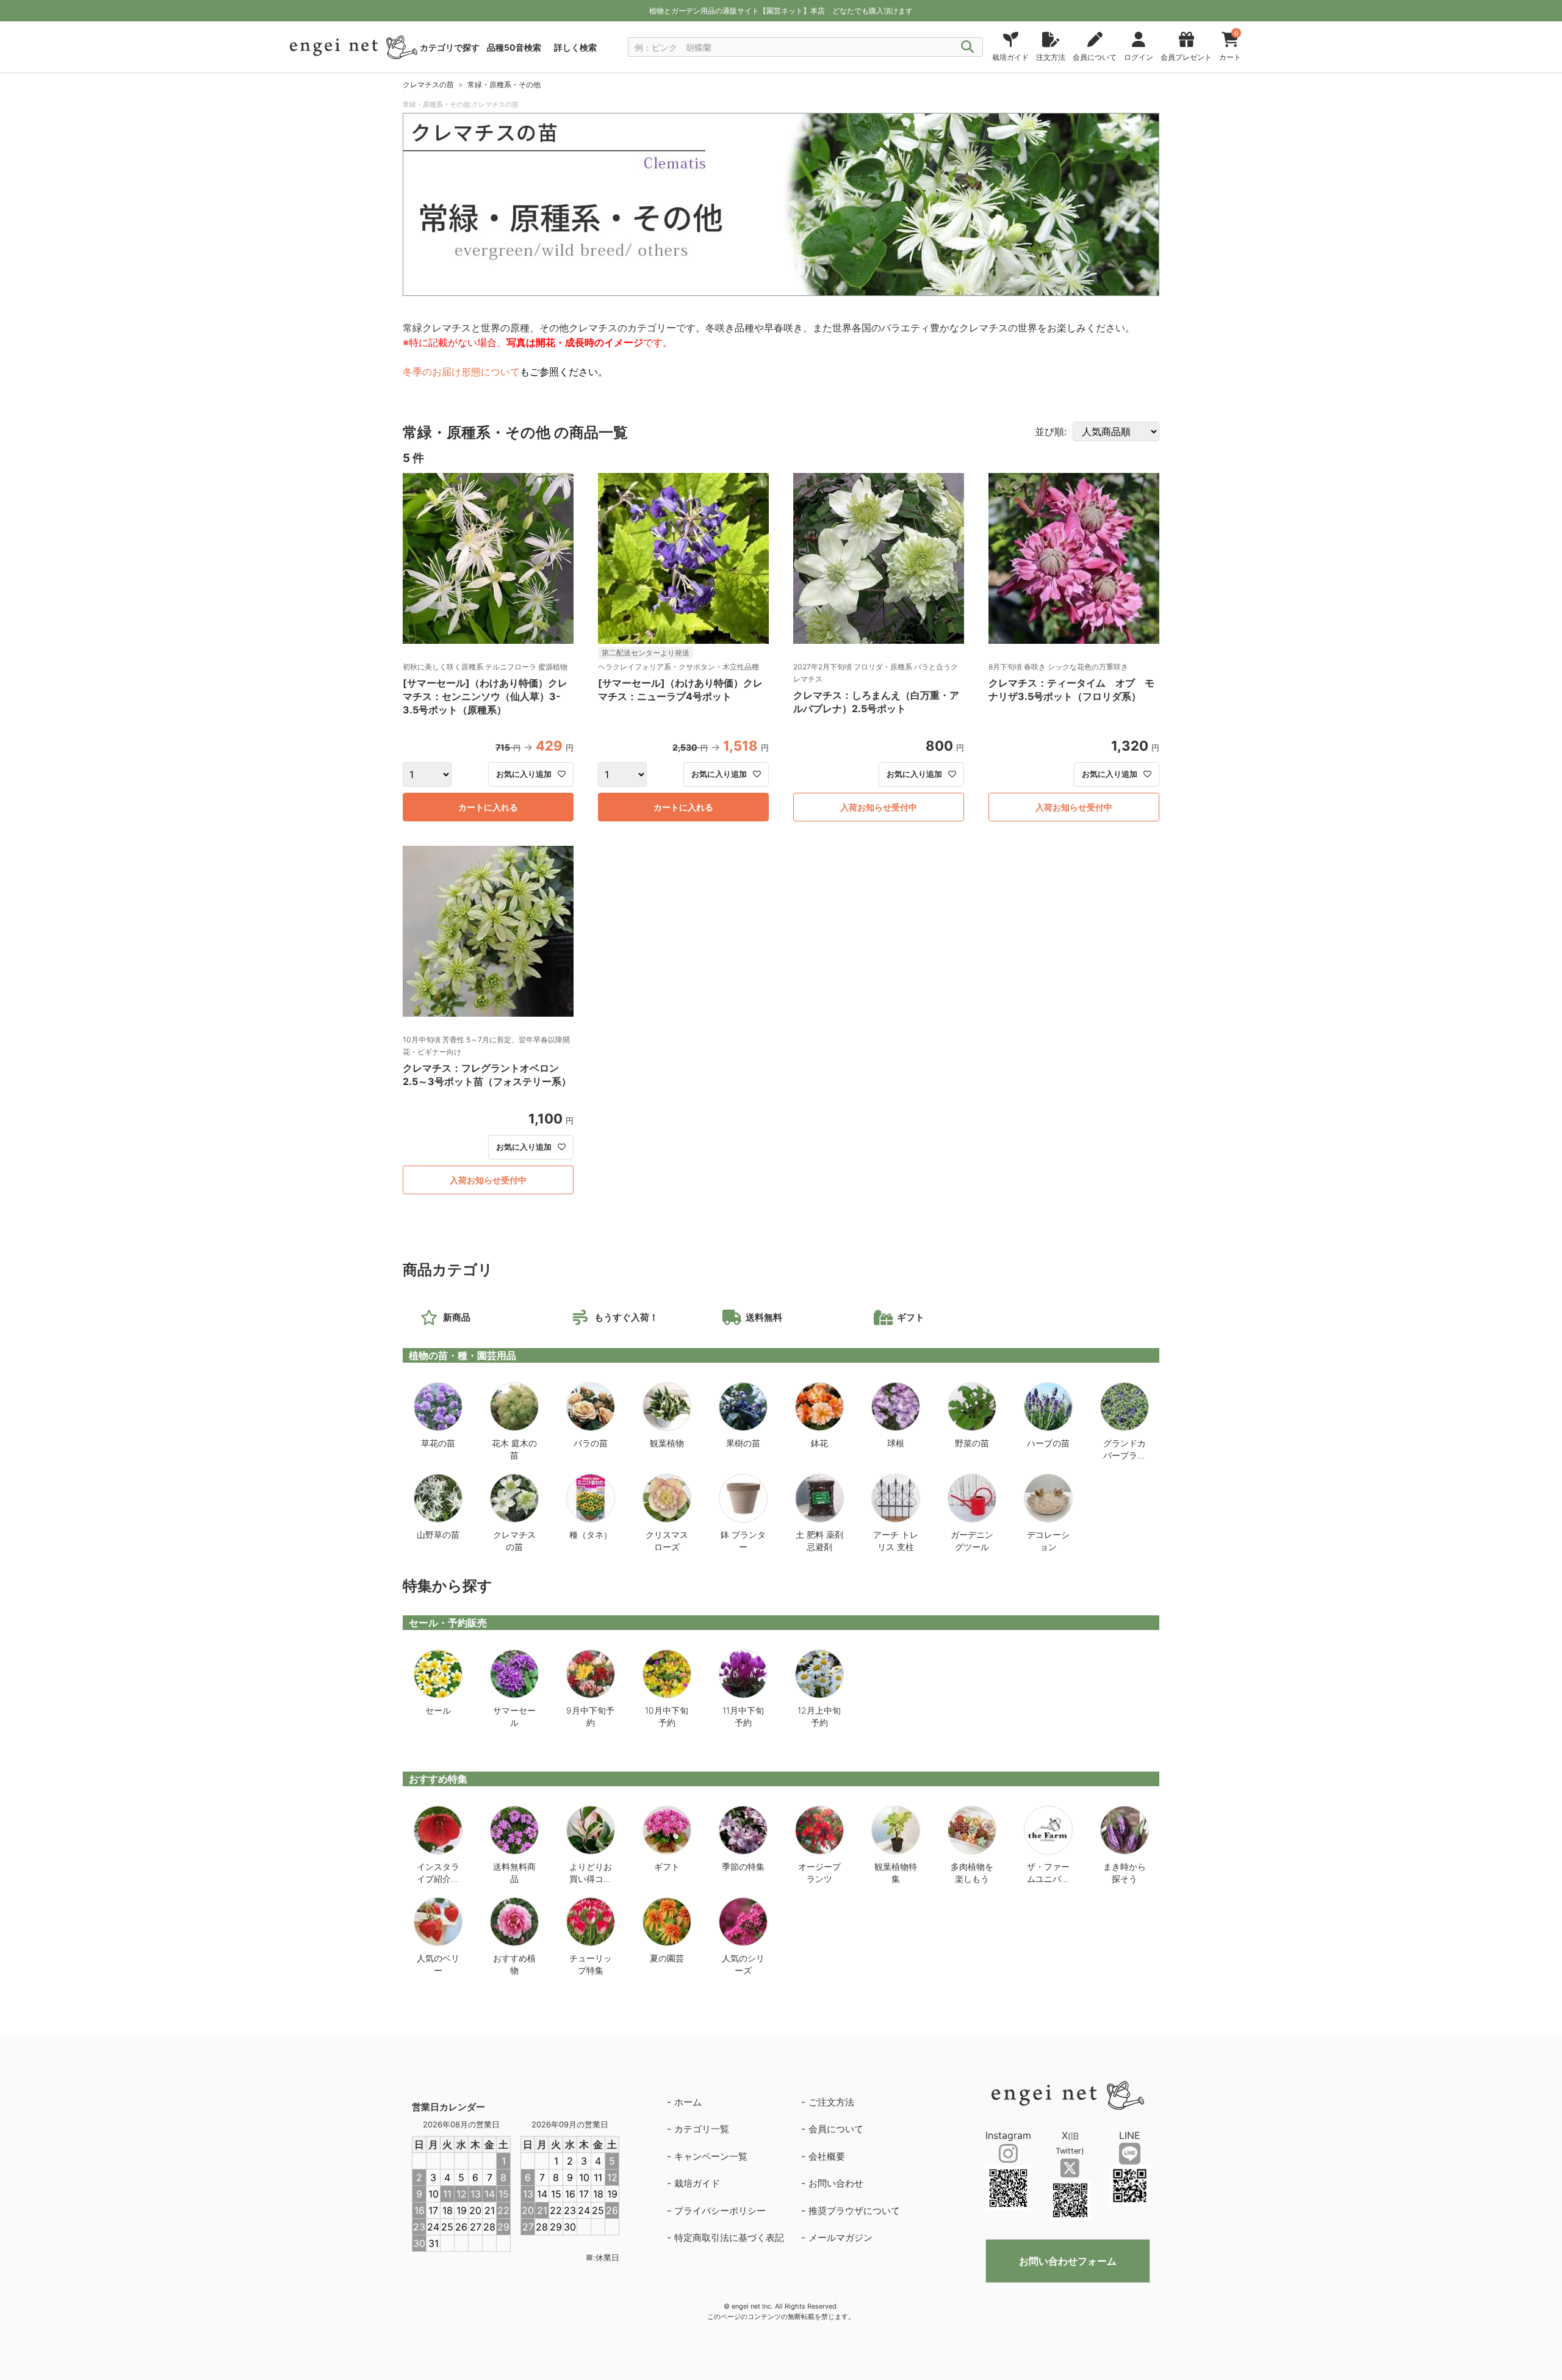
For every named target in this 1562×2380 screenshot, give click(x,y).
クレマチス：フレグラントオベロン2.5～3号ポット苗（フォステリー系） (487, 1075)
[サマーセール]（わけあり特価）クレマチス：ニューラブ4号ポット (680, 690)
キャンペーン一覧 (711, 2156)
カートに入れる (488, 807)
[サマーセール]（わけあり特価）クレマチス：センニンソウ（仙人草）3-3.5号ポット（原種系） (485, 696)
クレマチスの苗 (428, 85)
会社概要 (827, 2156)
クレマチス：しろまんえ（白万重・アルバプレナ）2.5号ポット (876, 702)
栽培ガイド (697, 2183)
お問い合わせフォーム (1068, 2261)
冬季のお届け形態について (461, 372)
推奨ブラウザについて (854, 2211)
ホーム (688, 2102)
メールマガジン (840, 2238)
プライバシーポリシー (720, 2211)
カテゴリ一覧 (702, 2129)
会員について (836, 2129)
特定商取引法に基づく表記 (729, 2238)
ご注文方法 (831, 2102)
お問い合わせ (836, 2183)
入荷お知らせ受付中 (879, 807)
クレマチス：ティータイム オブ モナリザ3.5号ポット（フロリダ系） (1071, 690)
